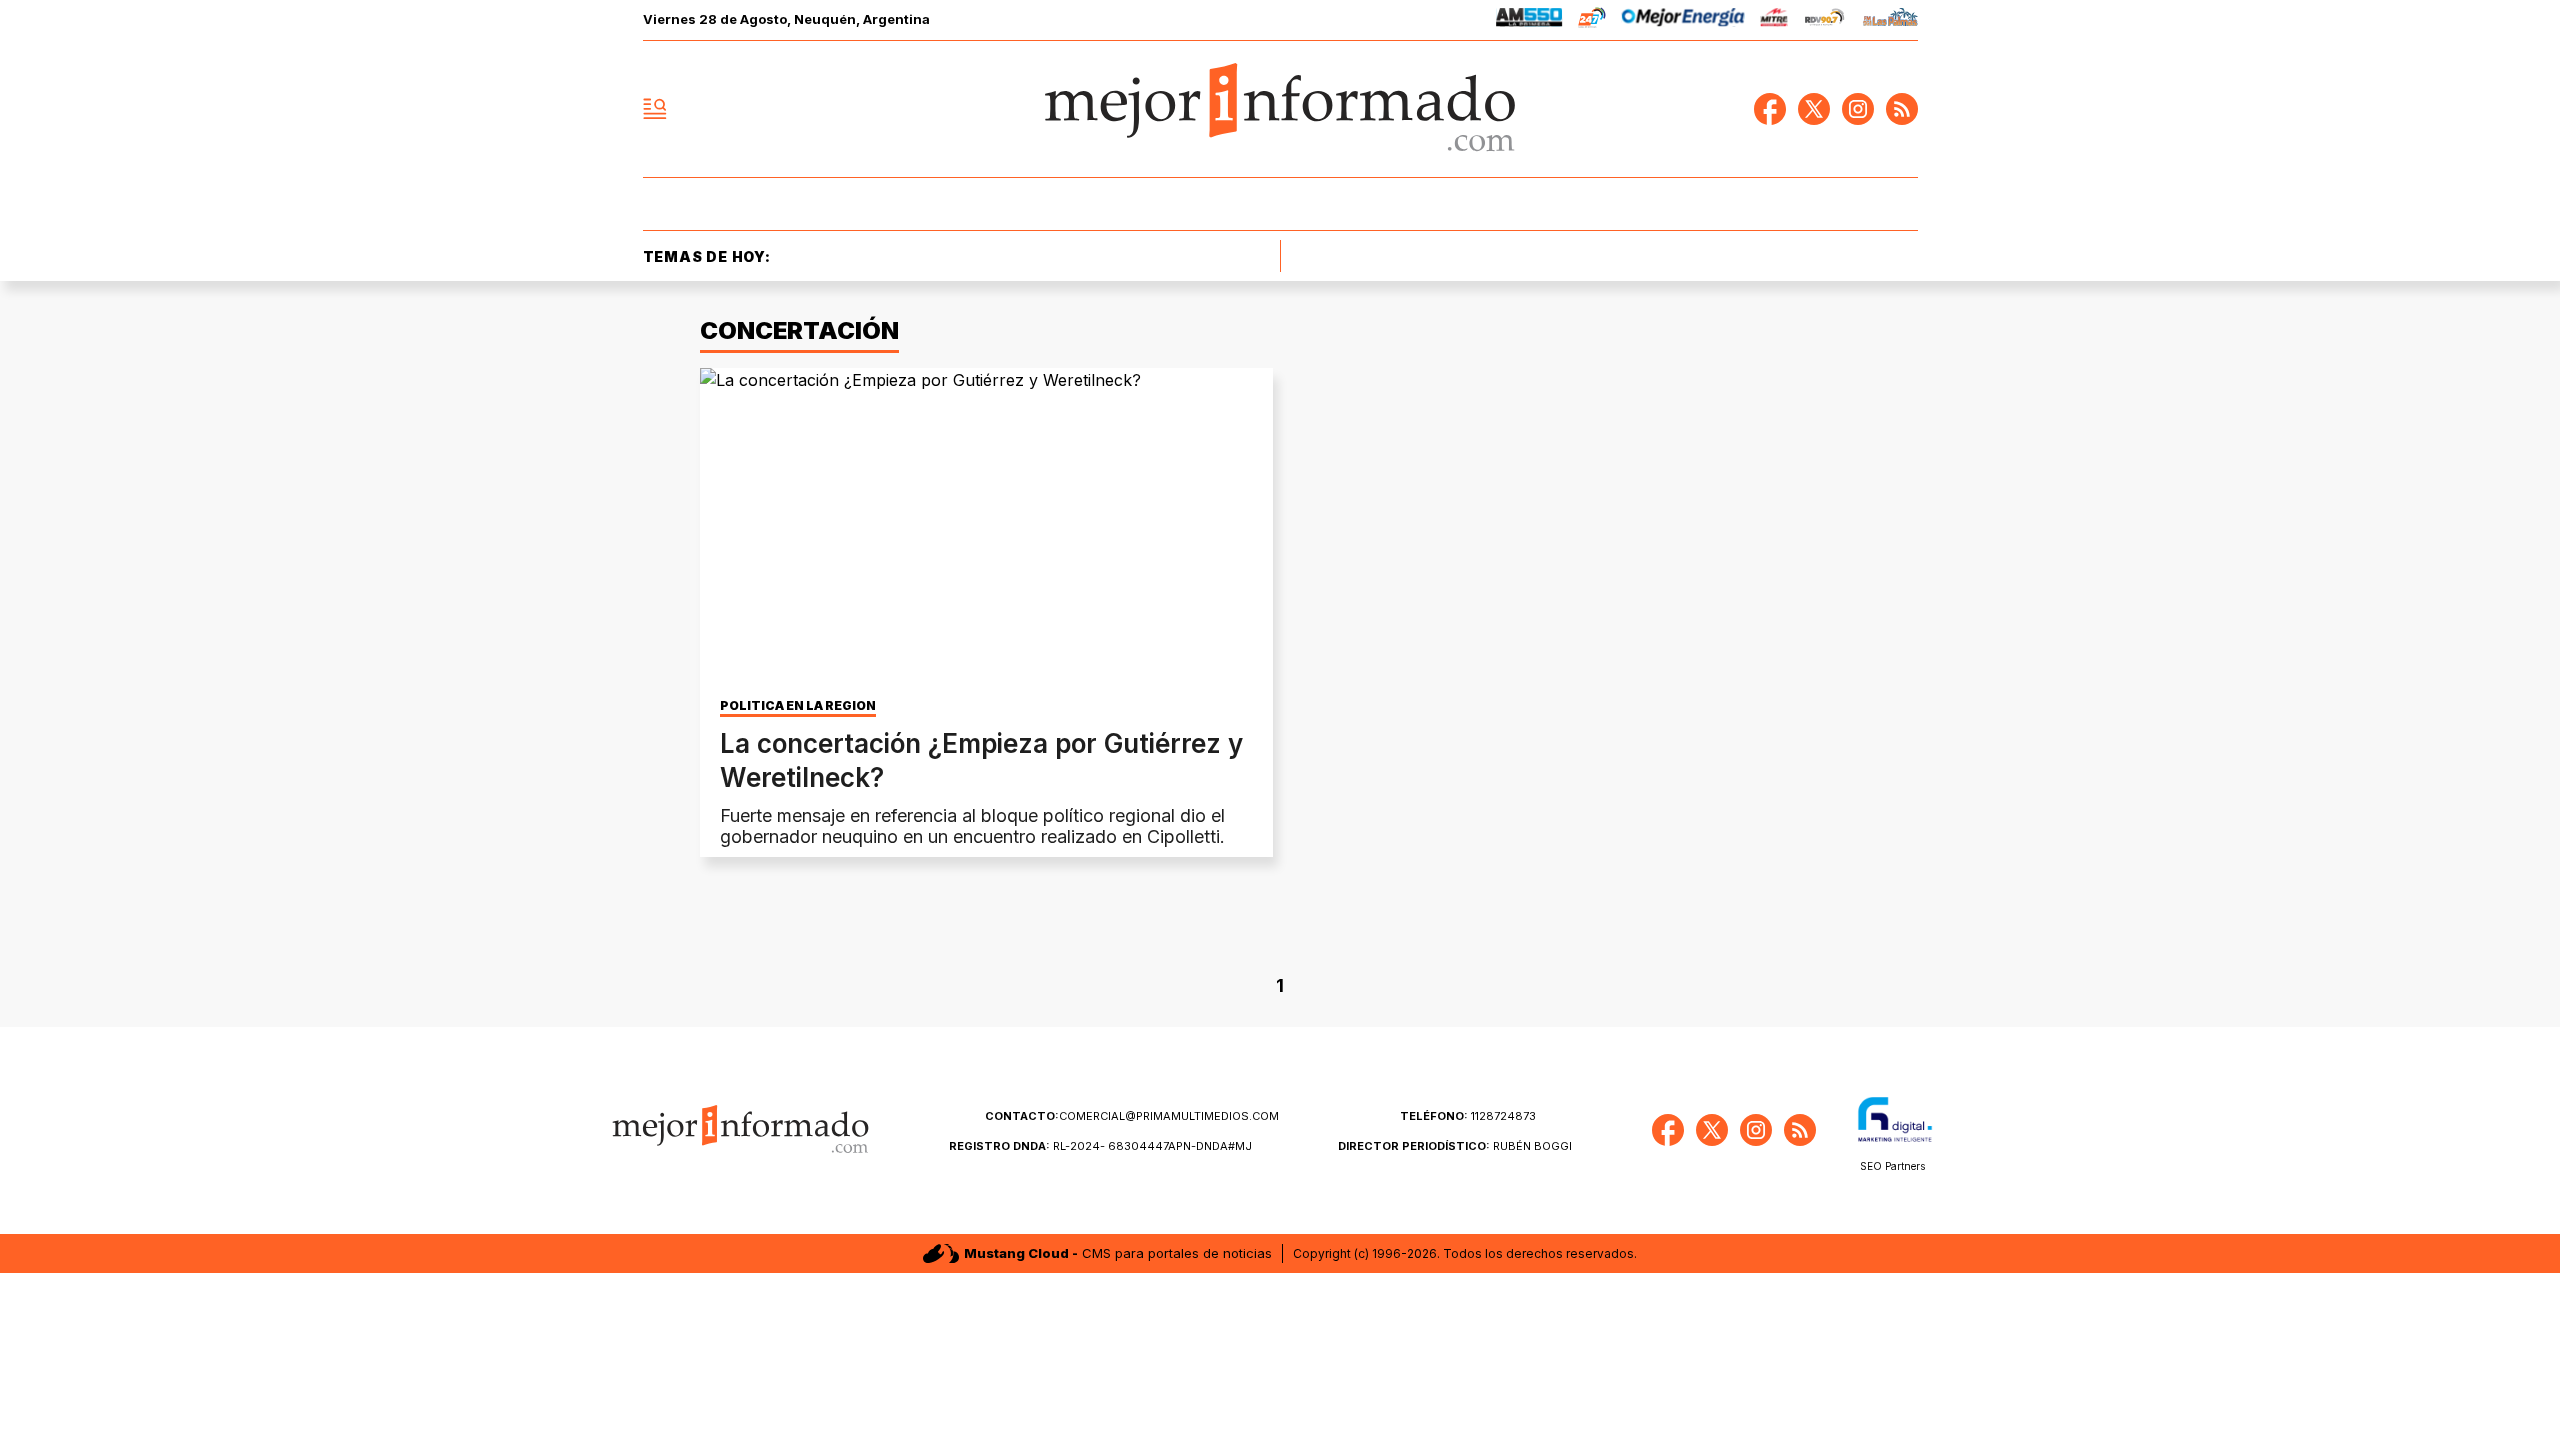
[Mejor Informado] (1280, 109)
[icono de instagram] (1858, 109)
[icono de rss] (1902, 109)
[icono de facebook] (1770, 109)
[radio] (1529, 20)
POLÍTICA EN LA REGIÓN (798, 706)
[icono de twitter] (1814, 109)
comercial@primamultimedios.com (1132, 1116)
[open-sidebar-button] (655, 109)
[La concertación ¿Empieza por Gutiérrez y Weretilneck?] (986, 529)
